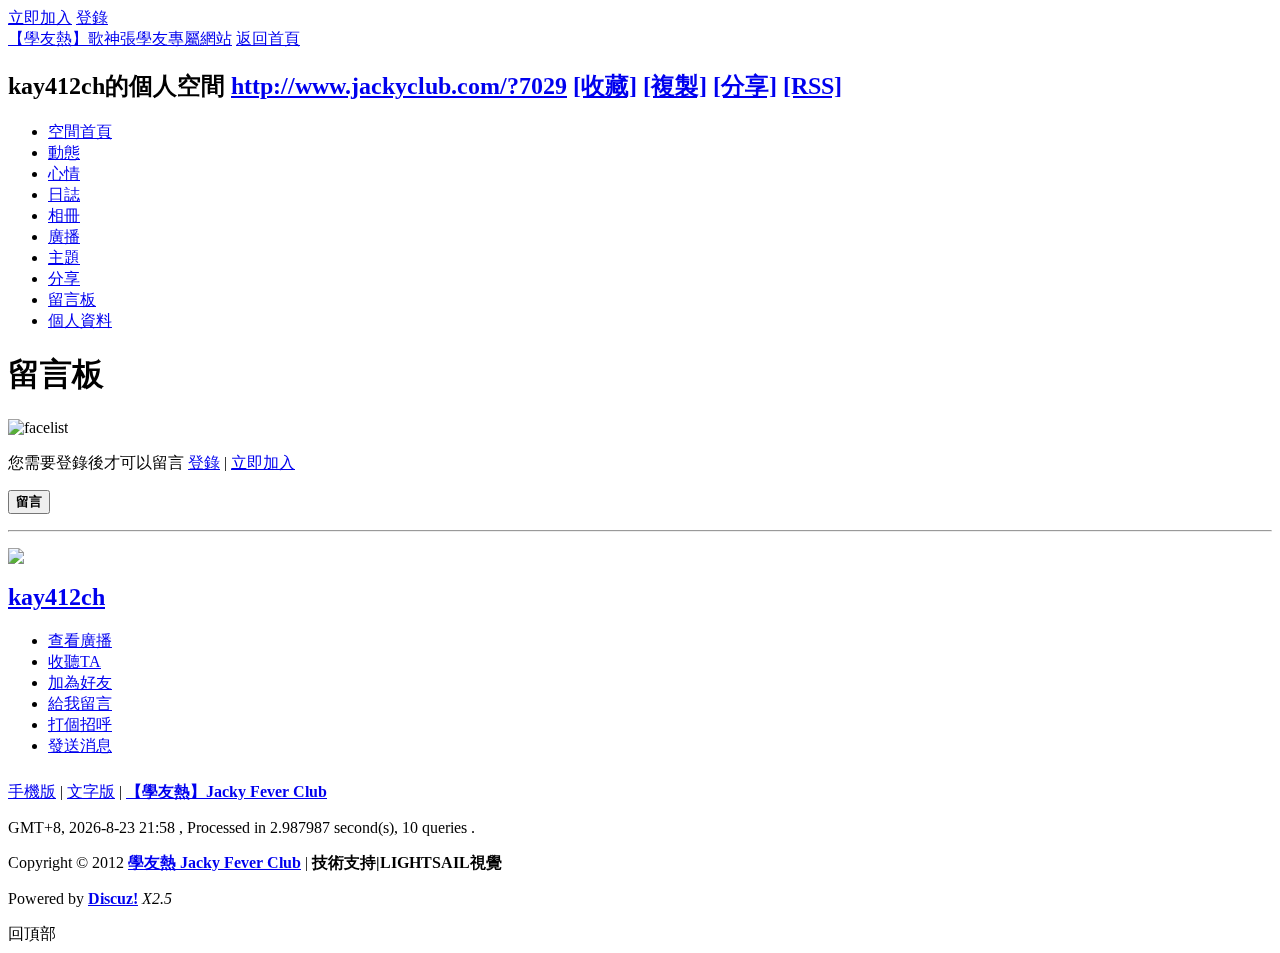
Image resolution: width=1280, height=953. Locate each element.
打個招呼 (80, 724)
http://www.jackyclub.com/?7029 (399, 86)
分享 (64, 278)
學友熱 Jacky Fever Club (214, 862)
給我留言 (80, 703)
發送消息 (80, 745)
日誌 (64, 194)
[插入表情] (38, 427)
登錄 (92, 17)
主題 (64, 257)
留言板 (72, 299)
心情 (64, 173)
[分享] (745, 86)
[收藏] (605, 86)
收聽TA (74, 661)
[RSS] (812, 86)
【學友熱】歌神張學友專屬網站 (120, 38)
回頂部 (32, 933)
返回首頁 (268, 38)
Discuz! (113, 898)
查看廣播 (80, 640)
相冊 (64, 215)
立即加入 (40, 17)
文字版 (91, 791)
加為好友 (80, 682)
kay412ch (56, 597)
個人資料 (80, 320)
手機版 (32, 791)
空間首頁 (80, 131)
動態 (64, 152)
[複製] (675, 86)
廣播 (64, 236)
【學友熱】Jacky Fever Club (226, 791)
